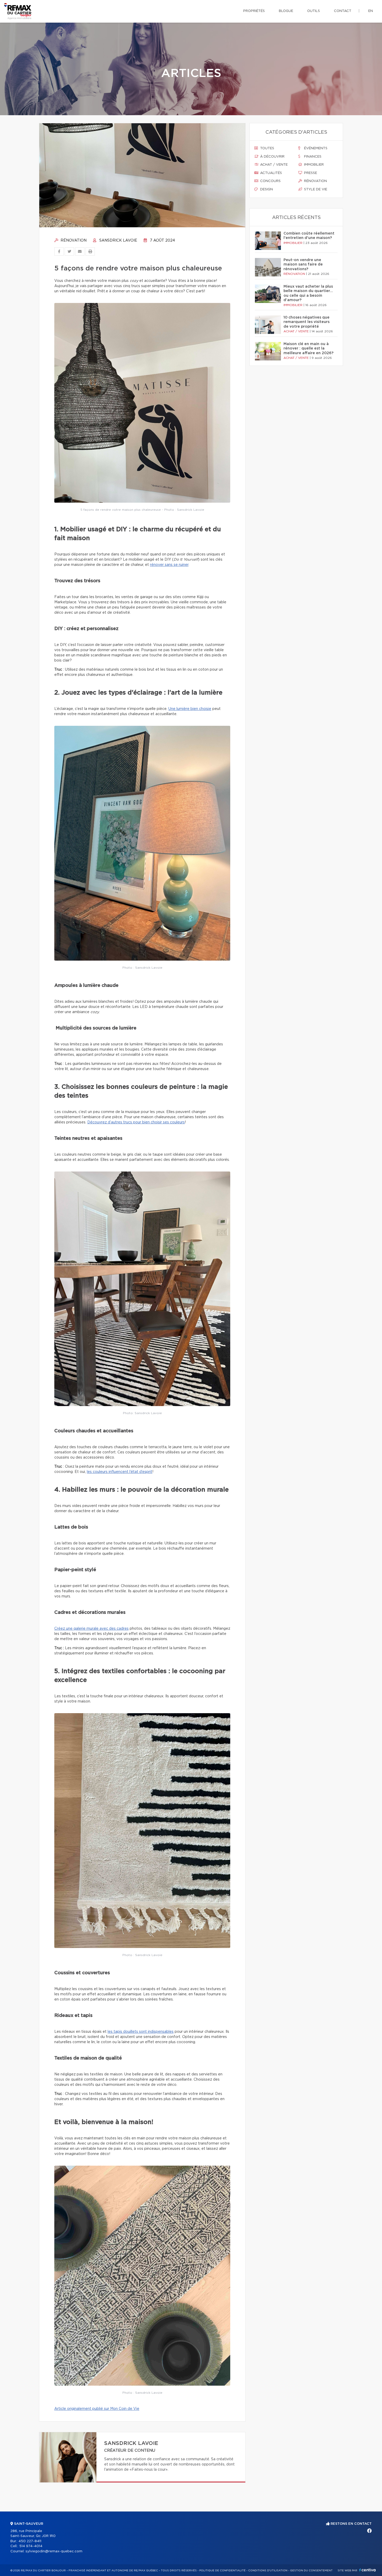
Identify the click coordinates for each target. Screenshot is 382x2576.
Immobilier (313, 165)
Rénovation (73, 241)
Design (266, 189)
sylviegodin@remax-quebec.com (54, 2551)
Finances (312, 157)
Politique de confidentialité (222, 2571)
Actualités (271, 173)
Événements (315, 148)
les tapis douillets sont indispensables (141, 2032)
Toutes (267, 148)
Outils (314, 11)
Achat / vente (273, 165)
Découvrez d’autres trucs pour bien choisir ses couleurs (136, 1122)
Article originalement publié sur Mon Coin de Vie (97, 2409)
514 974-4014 (31, 2546)
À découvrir (272, 157)
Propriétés (254, 11)
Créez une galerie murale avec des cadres (91, 1629)
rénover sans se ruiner (169, 565)
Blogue (286, 11)
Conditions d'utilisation (268, 2571)
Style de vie (315, 189)
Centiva (367, 2570)
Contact (343, 11)
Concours (270, 181)
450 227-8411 (30, 2541)
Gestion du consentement (311, 2571)
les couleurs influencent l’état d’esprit (120, 1472)
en (371, 11)
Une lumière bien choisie (190, 709)
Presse (310, 173)
